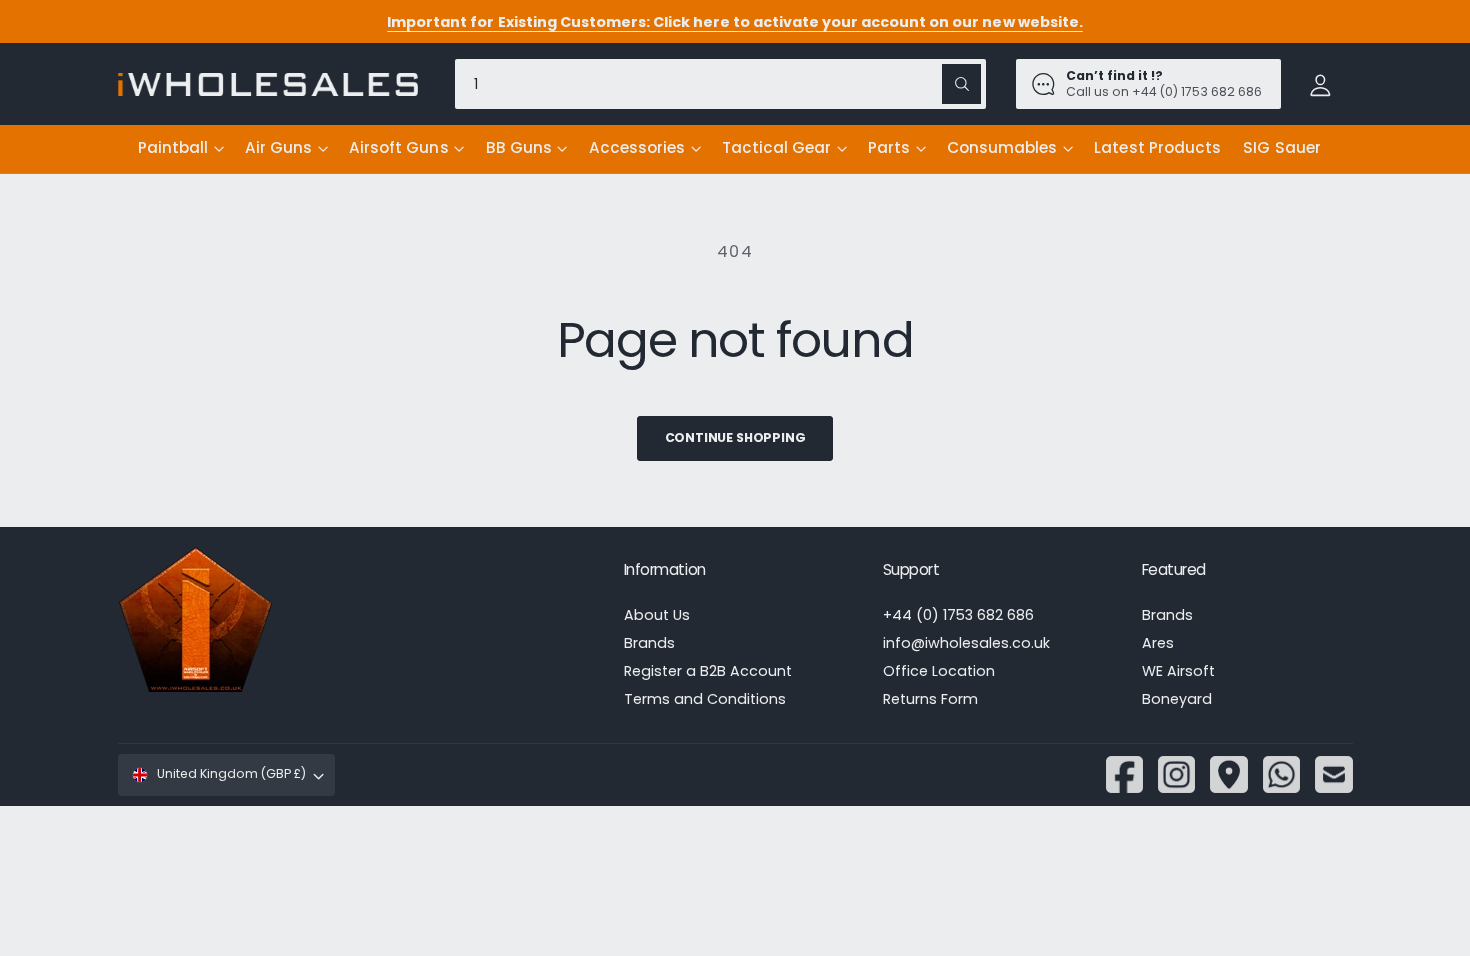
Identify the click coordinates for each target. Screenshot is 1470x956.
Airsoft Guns (398, 147)
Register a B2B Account (708, 671)
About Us (657, 615)
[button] (180, 149)
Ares (1158, 643)
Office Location (939, 671)
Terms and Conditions (705, 699)
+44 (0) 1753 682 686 (958, 615)
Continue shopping (735, 437)
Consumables (1002, 147)
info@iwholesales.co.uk (966, 643)
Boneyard (1177, 699)
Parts (889, 147)
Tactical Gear (776, 147)
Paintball (173, 147)
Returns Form (930, 699)
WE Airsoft (1178, 671)
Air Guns (278, 147)
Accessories (637, 147)
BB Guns (519, 147)
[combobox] (720, 83)
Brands (649, 643)
